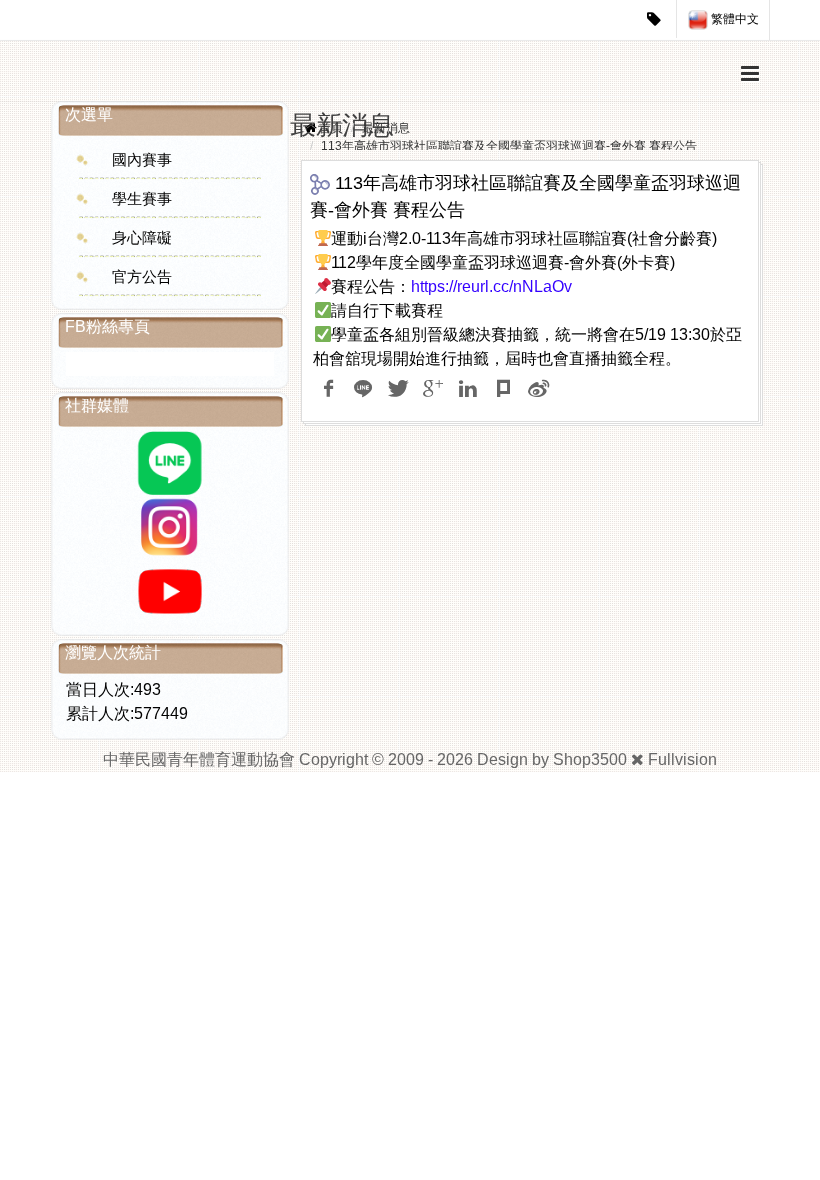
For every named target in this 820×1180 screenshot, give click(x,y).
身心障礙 (142, 237)
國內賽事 (142, 159)
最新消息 (386, 128)
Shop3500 (590, 759)
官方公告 (142, 276)
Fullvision (682, 759)
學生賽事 (142, 198)
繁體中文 (733, 19)
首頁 (331, 128)
